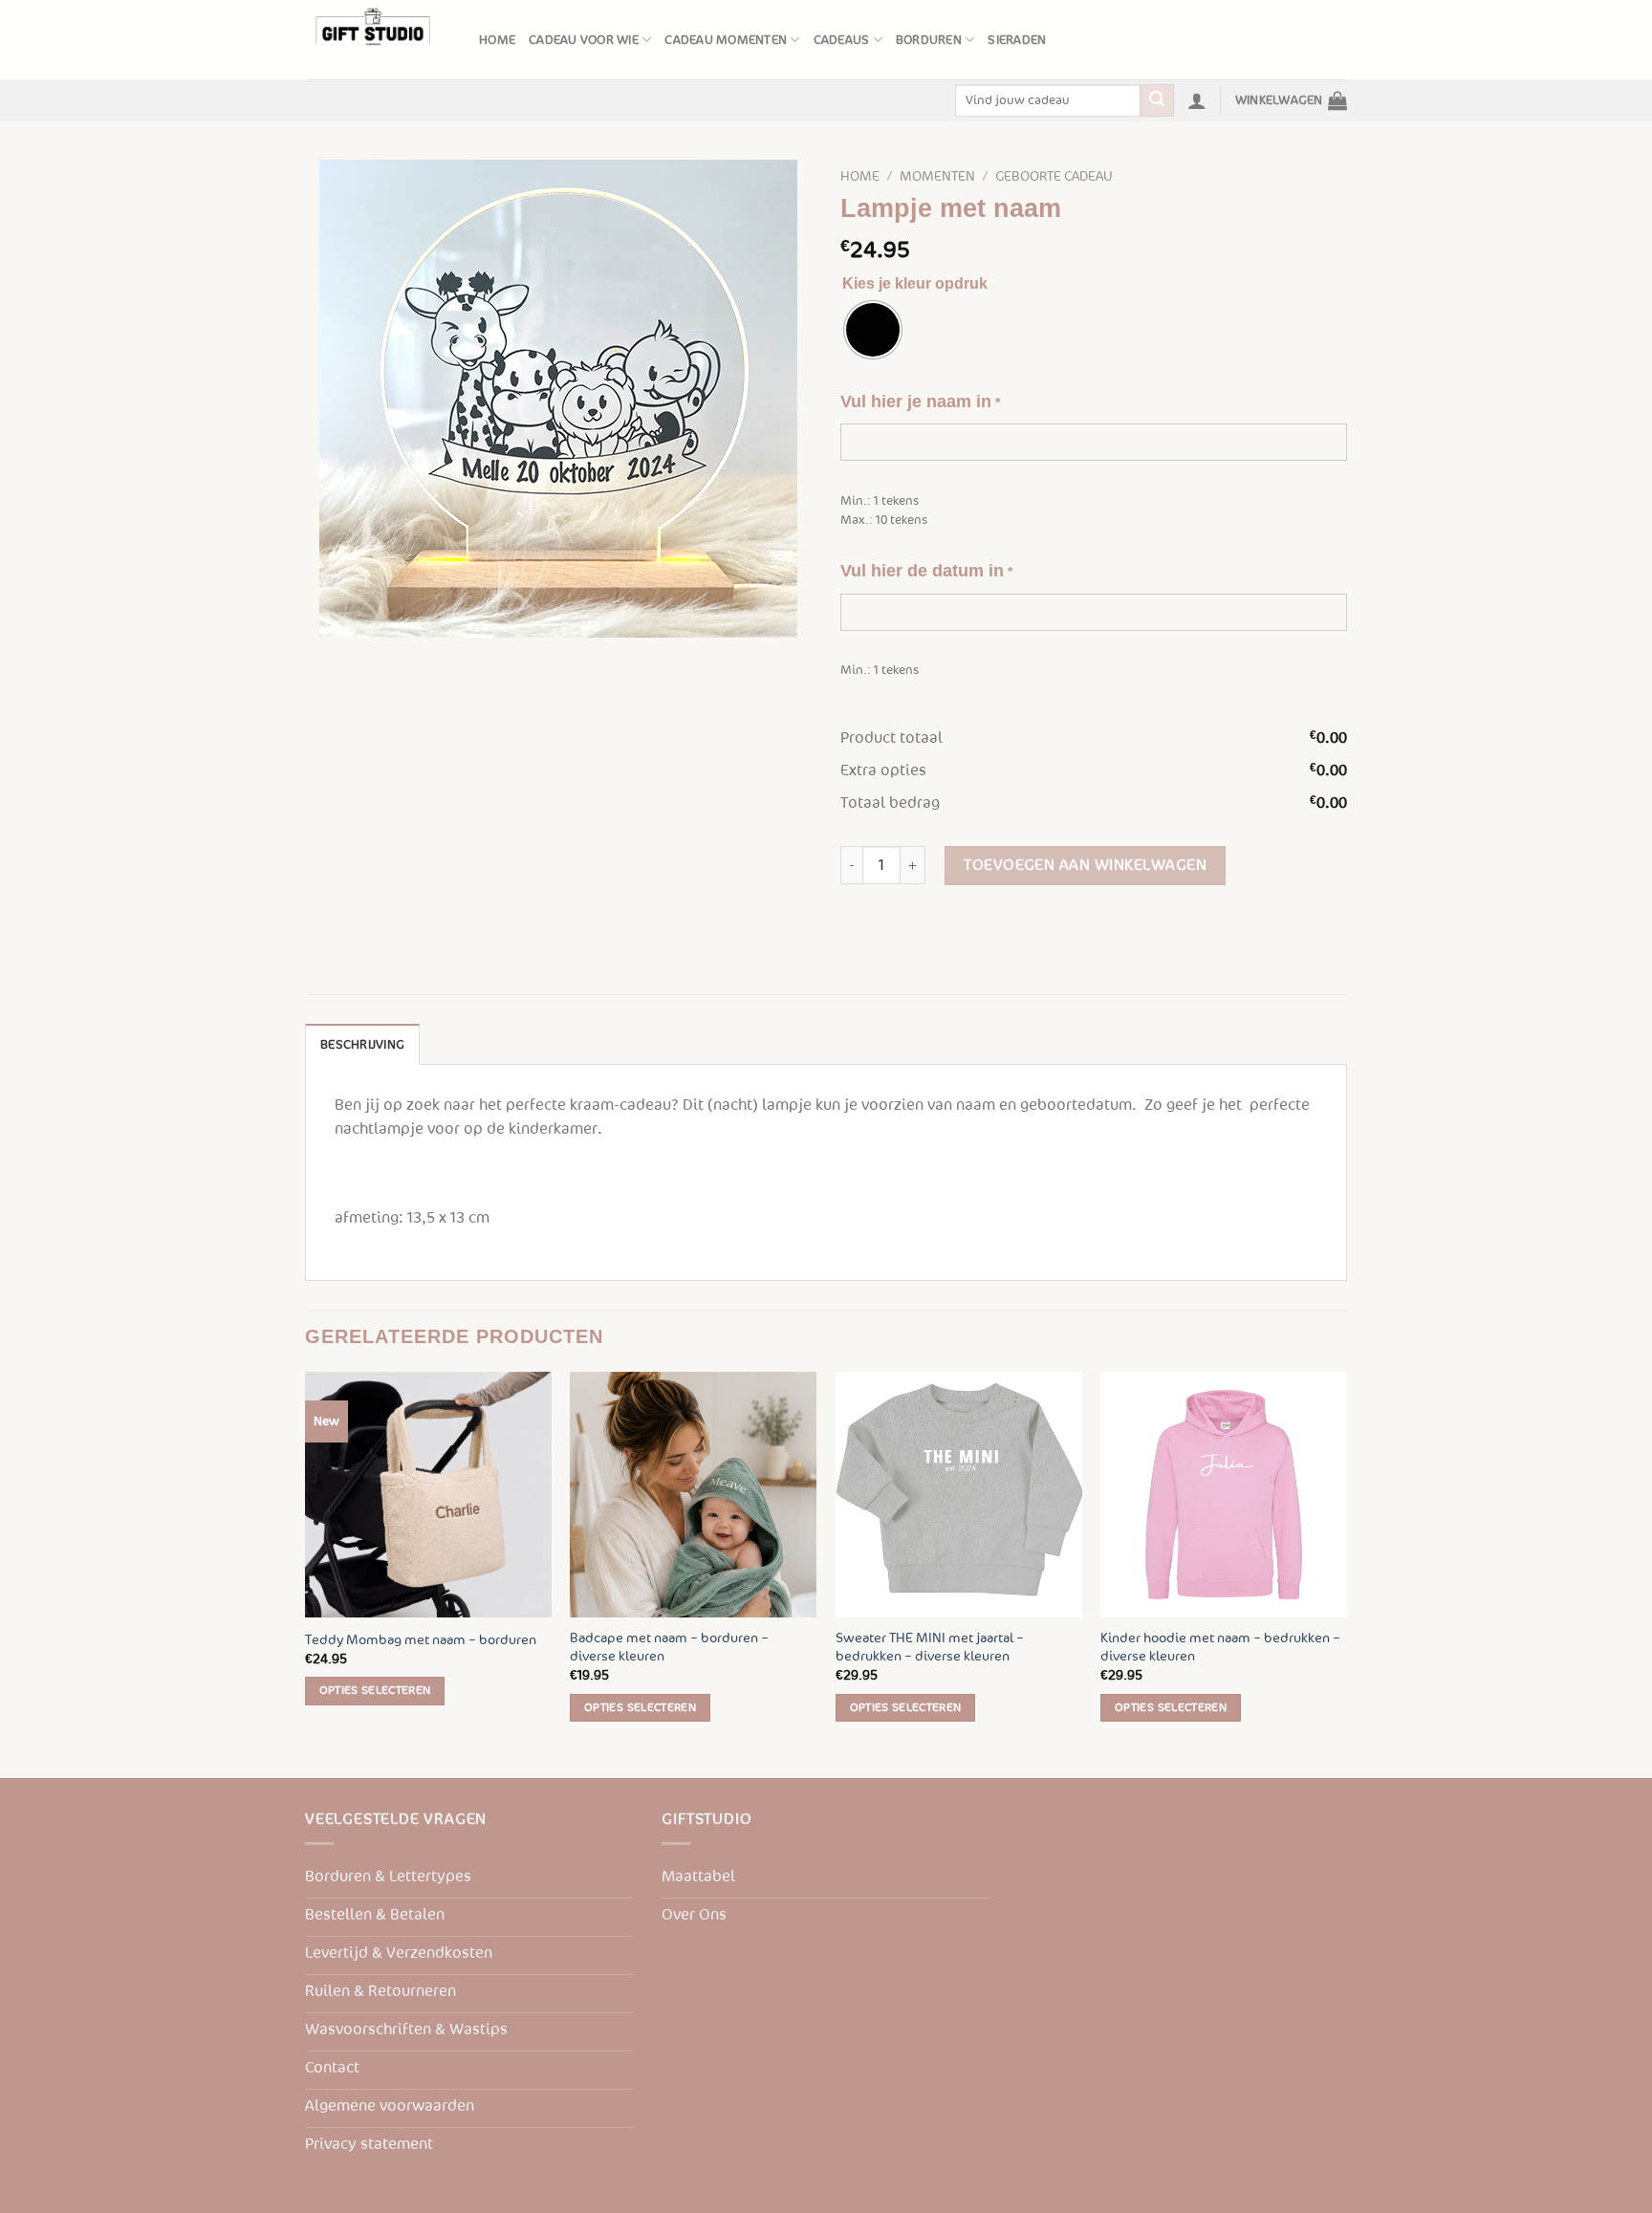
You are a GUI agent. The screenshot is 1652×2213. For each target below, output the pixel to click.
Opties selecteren (375, 1690)
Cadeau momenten (726, 40)
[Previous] (306, 1573)
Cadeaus (842, 40)
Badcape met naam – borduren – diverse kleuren (669, 1647)
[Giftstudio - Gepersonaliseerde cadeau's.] (378, 40)
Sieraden (1017, 40)
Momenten (937, 176)
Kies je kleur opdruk (915, 283)
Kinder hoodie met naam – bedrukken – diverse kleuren (1220, 1647)
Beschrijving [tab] (362, 1045)
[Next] (1346, 1573)
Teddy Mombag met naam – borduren (421, 1640)
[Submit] (1157, 100)
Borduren (929, 40)
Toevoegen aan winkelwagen (1085, 865)
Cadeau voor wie (584, 40)
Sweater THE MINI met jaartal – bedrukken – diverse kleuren (930, 1647)
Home (497, 40)
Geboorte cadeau (1054, 176)
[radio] (873, 330)
